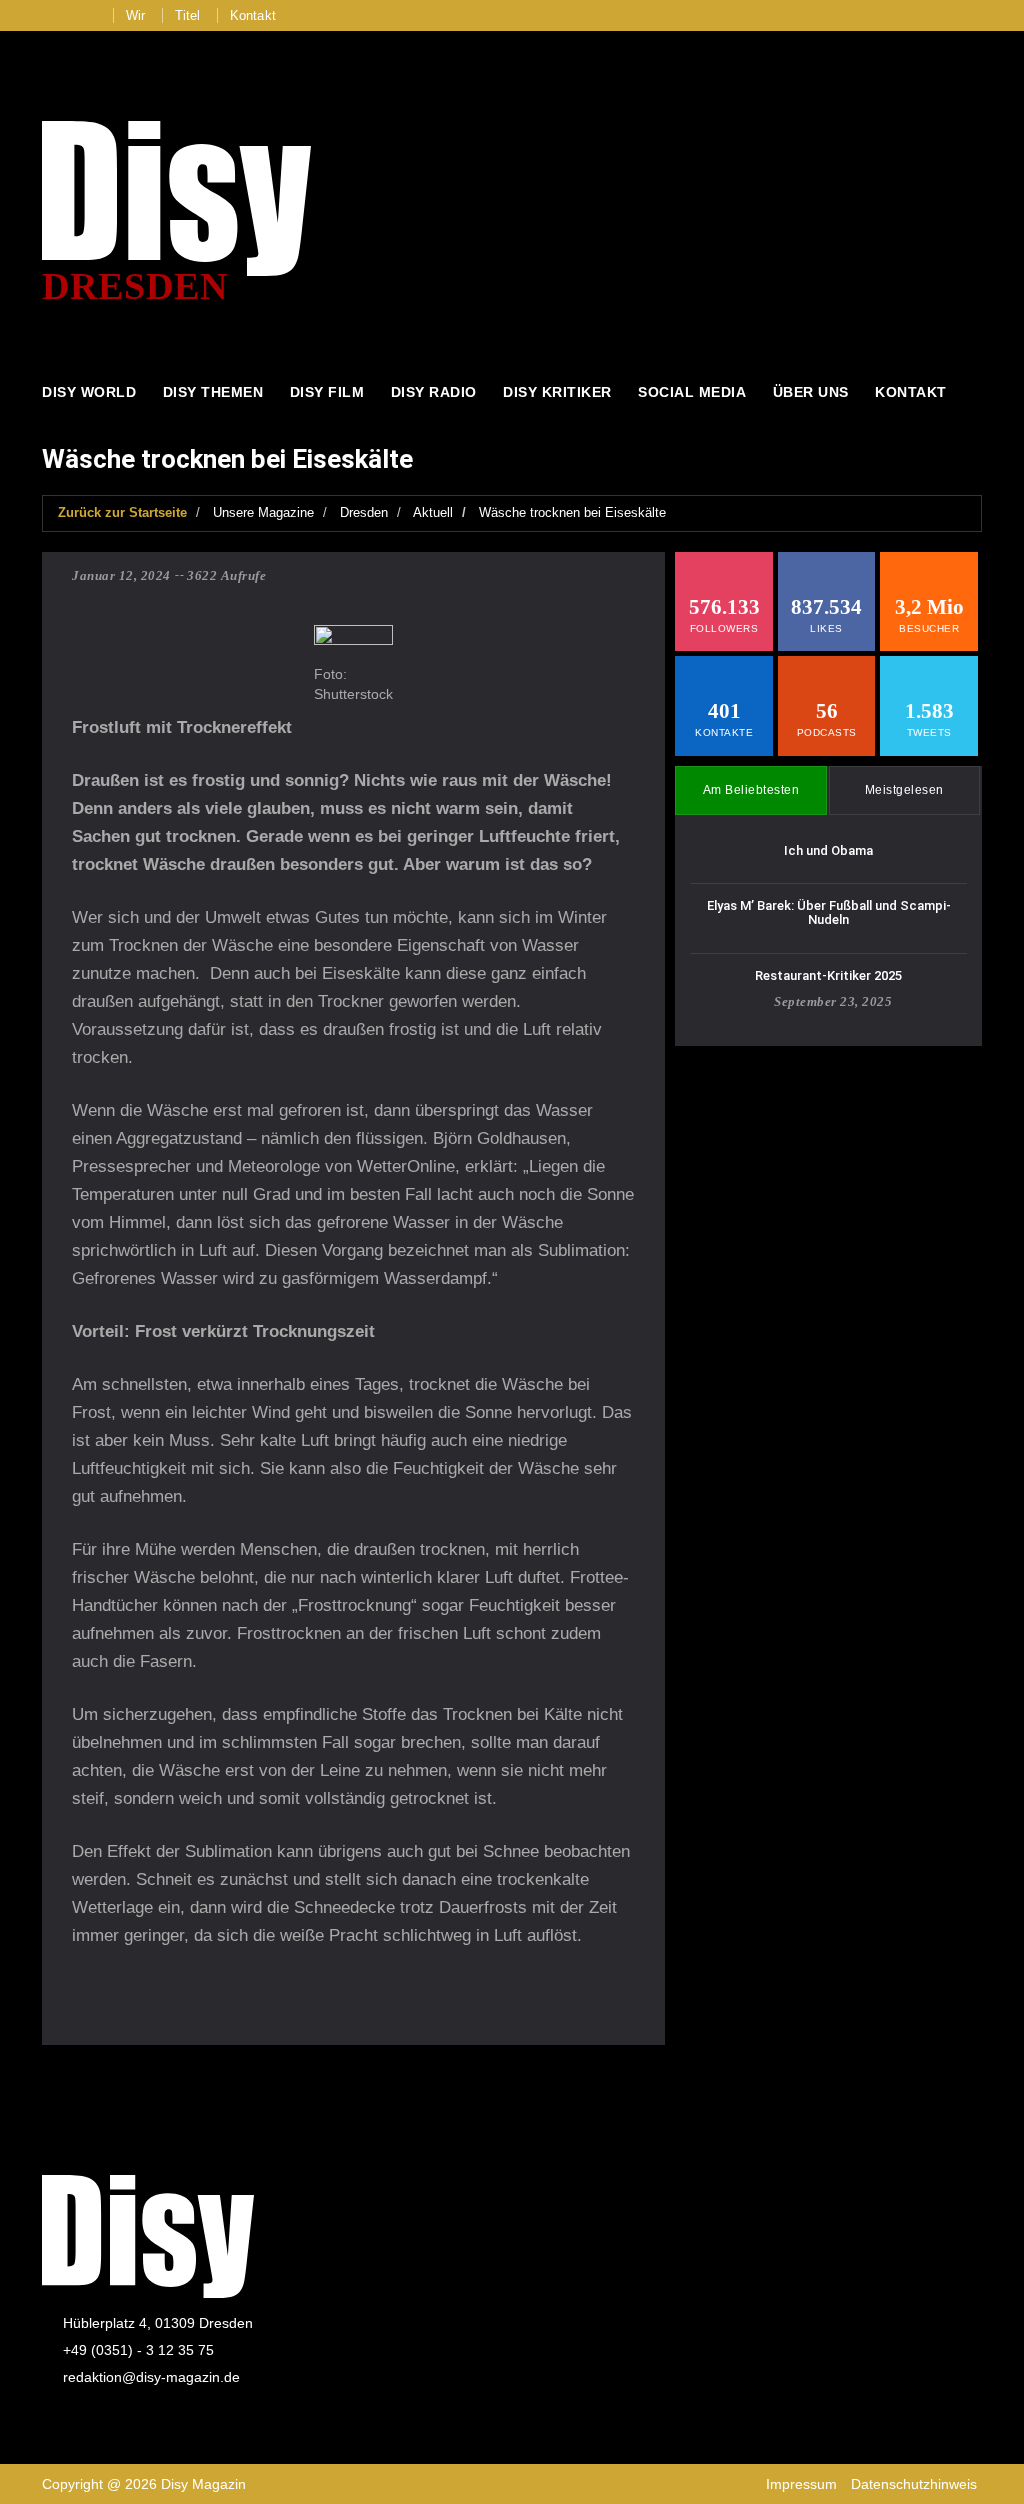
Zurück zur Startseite (122, 512)
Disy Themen (213, 392)
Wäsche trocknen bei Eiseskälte (572, 512)
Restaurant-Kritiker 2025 (828, 975)
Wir (136, 15)
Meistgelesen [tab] (904, 790)
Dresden (364, 512)
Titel (188, 15)
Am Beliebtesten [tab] (751, 790)
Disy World (89, 392)
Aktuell (433, 512)
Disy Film (327, 392)
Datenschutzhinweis (914, 2484)
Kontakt (253, 15)
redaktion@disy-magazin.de (151, 2377)
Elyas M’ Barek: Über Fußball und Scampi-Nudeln (829, 912)
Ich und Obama (828, 850)
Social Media (692, 392)
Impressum (801, 2484)
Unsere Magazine (263, 512)
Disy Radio (434, 392)
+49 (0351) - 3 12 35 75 (138, 2350)
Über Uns (811, 392)
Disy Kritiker (557, 392)
